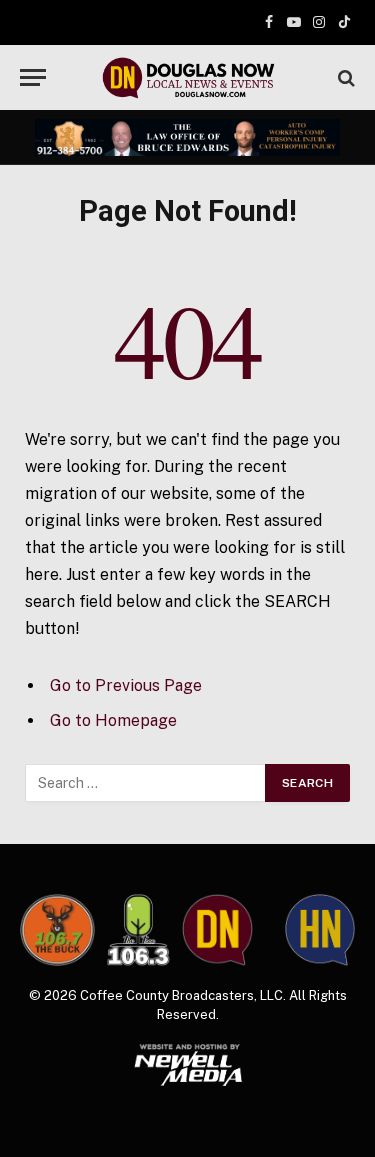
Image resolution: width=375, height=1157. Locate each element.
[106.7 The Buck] (57, 930)
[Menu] (33, 77)
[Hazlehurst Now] (320, 930)
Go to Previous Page (126, 685)
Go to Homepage (113, 720)
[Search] (344, 77)
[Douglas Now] (188, 77)
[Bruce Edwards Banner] (187, 138)
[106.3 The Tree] (138, 930)
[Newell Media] (187, 1065)
